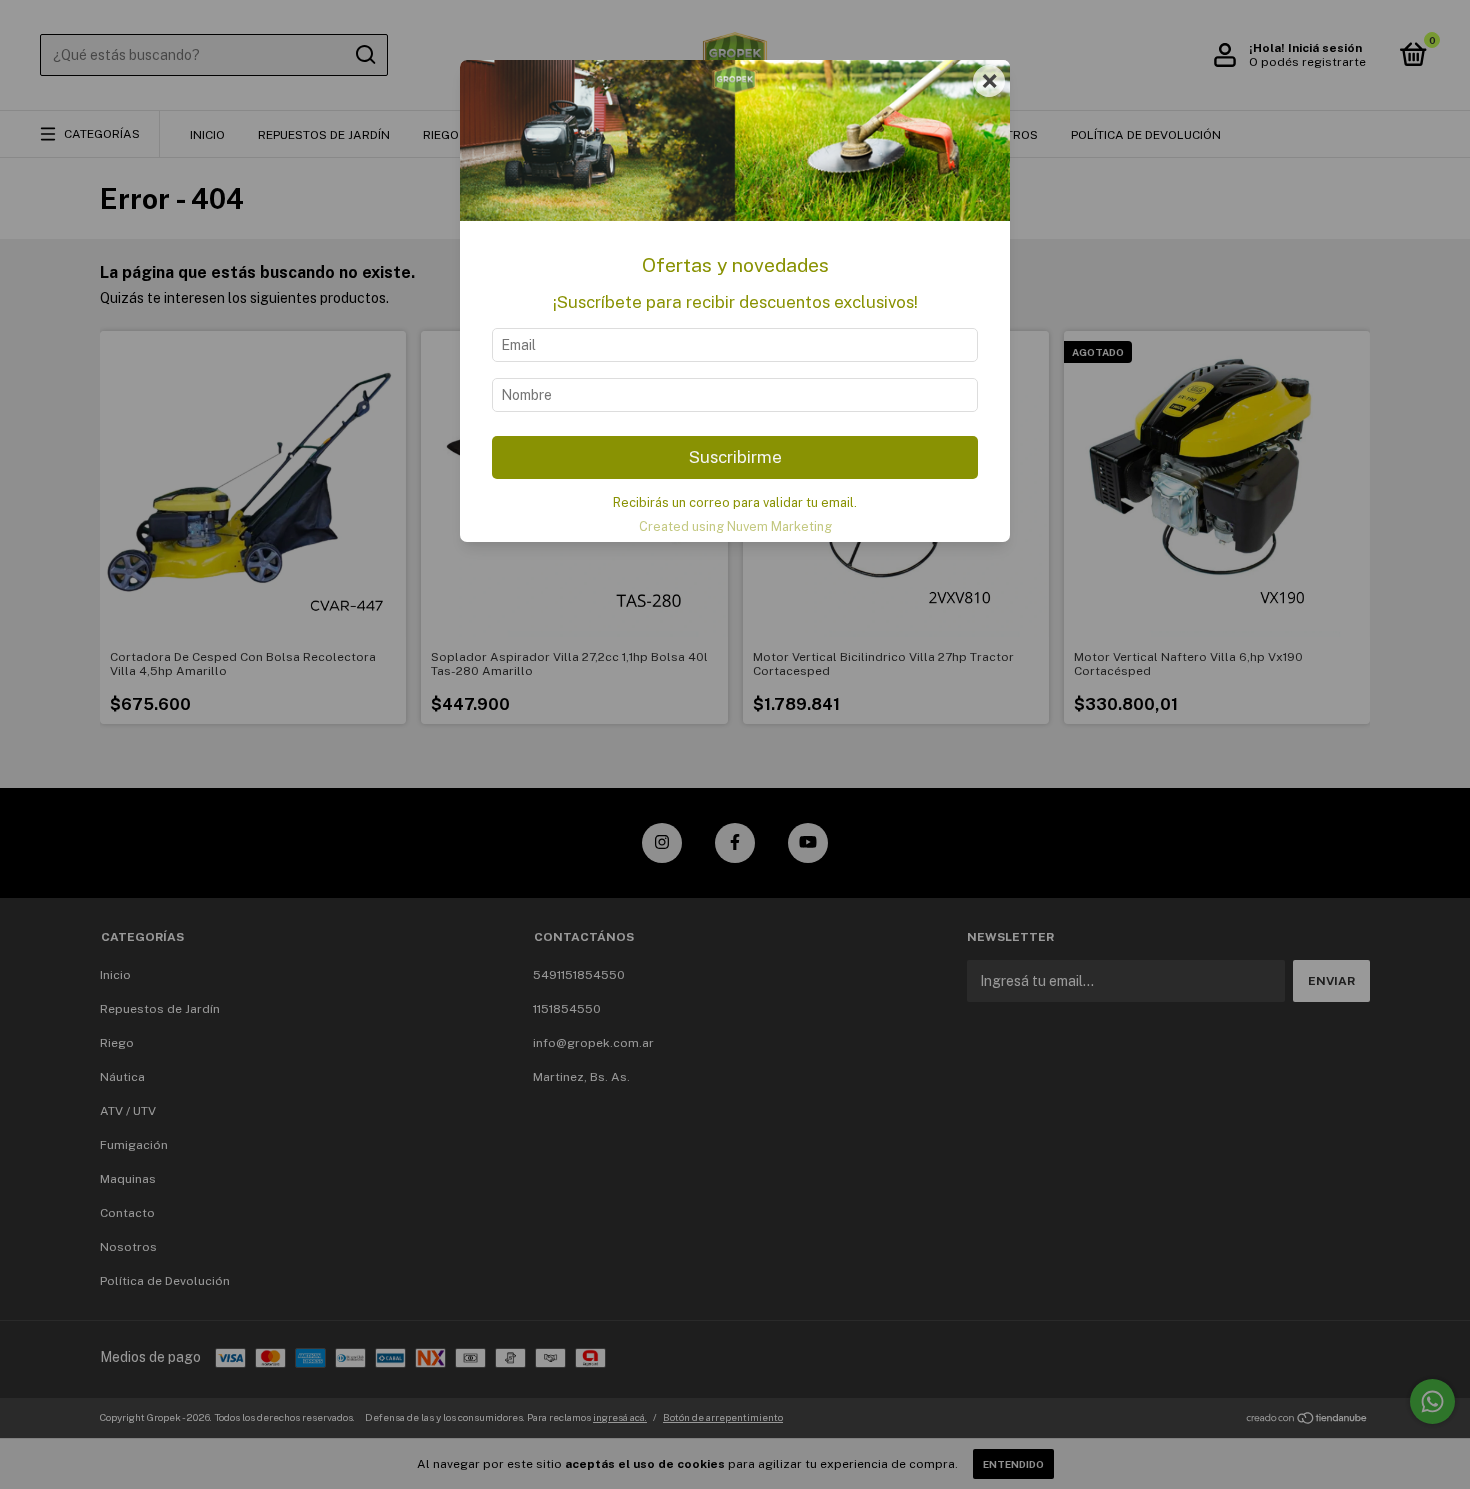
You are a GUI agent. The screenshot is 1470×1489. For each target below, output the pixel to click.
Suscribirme (735, 457)
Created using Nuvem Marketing (735, 526)
